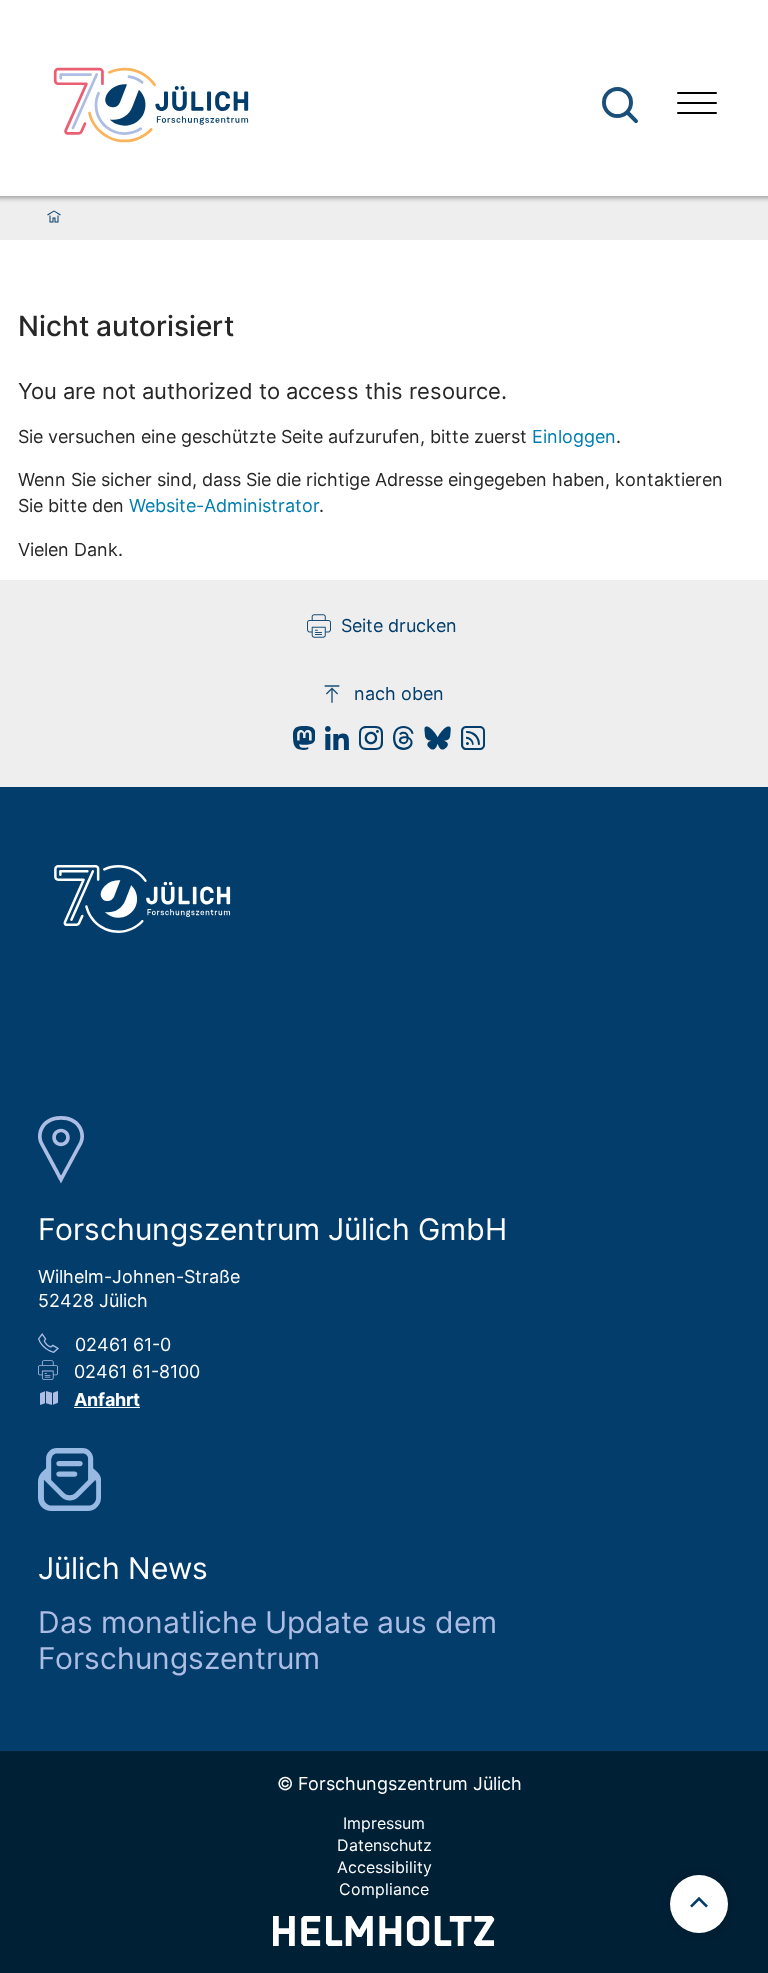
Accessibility (384, 1867)
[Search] (622, 105)
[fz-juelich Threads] (398, 743)
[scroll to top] (699, 1904)
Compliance (384, 1889)
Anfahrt (107, 1399)
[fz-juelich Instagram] (366, 743)
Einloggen (574, 436)
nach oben (399, 693)
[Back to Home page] (151, 105)
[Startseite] (54, 218)
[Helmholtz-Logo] (383, 1939)
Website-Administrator (224, 505)
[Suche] (620, 105)
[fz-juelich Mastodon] (299, 743)
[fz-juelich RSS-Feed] (468, 743)
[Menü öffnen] (697, 105)
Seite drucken (399, 625)
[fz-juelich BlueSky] (432, 743)
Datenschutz (384, 1845)
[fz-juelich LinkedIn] (332, 743)
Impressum (384, 1823)
